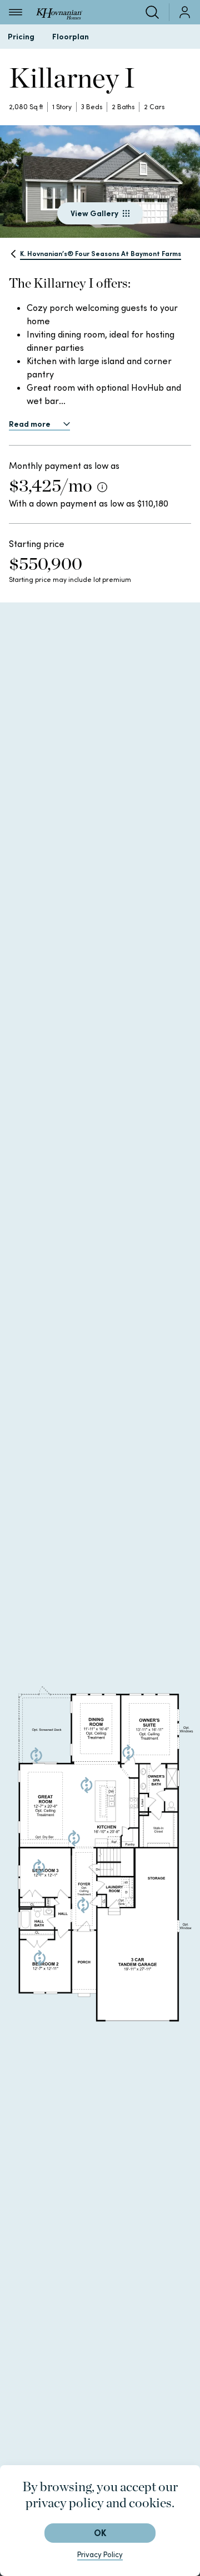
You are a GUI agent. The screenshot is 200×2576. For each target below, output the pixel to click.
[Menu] (16, 12)
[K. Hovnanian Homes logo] (59, 12)
